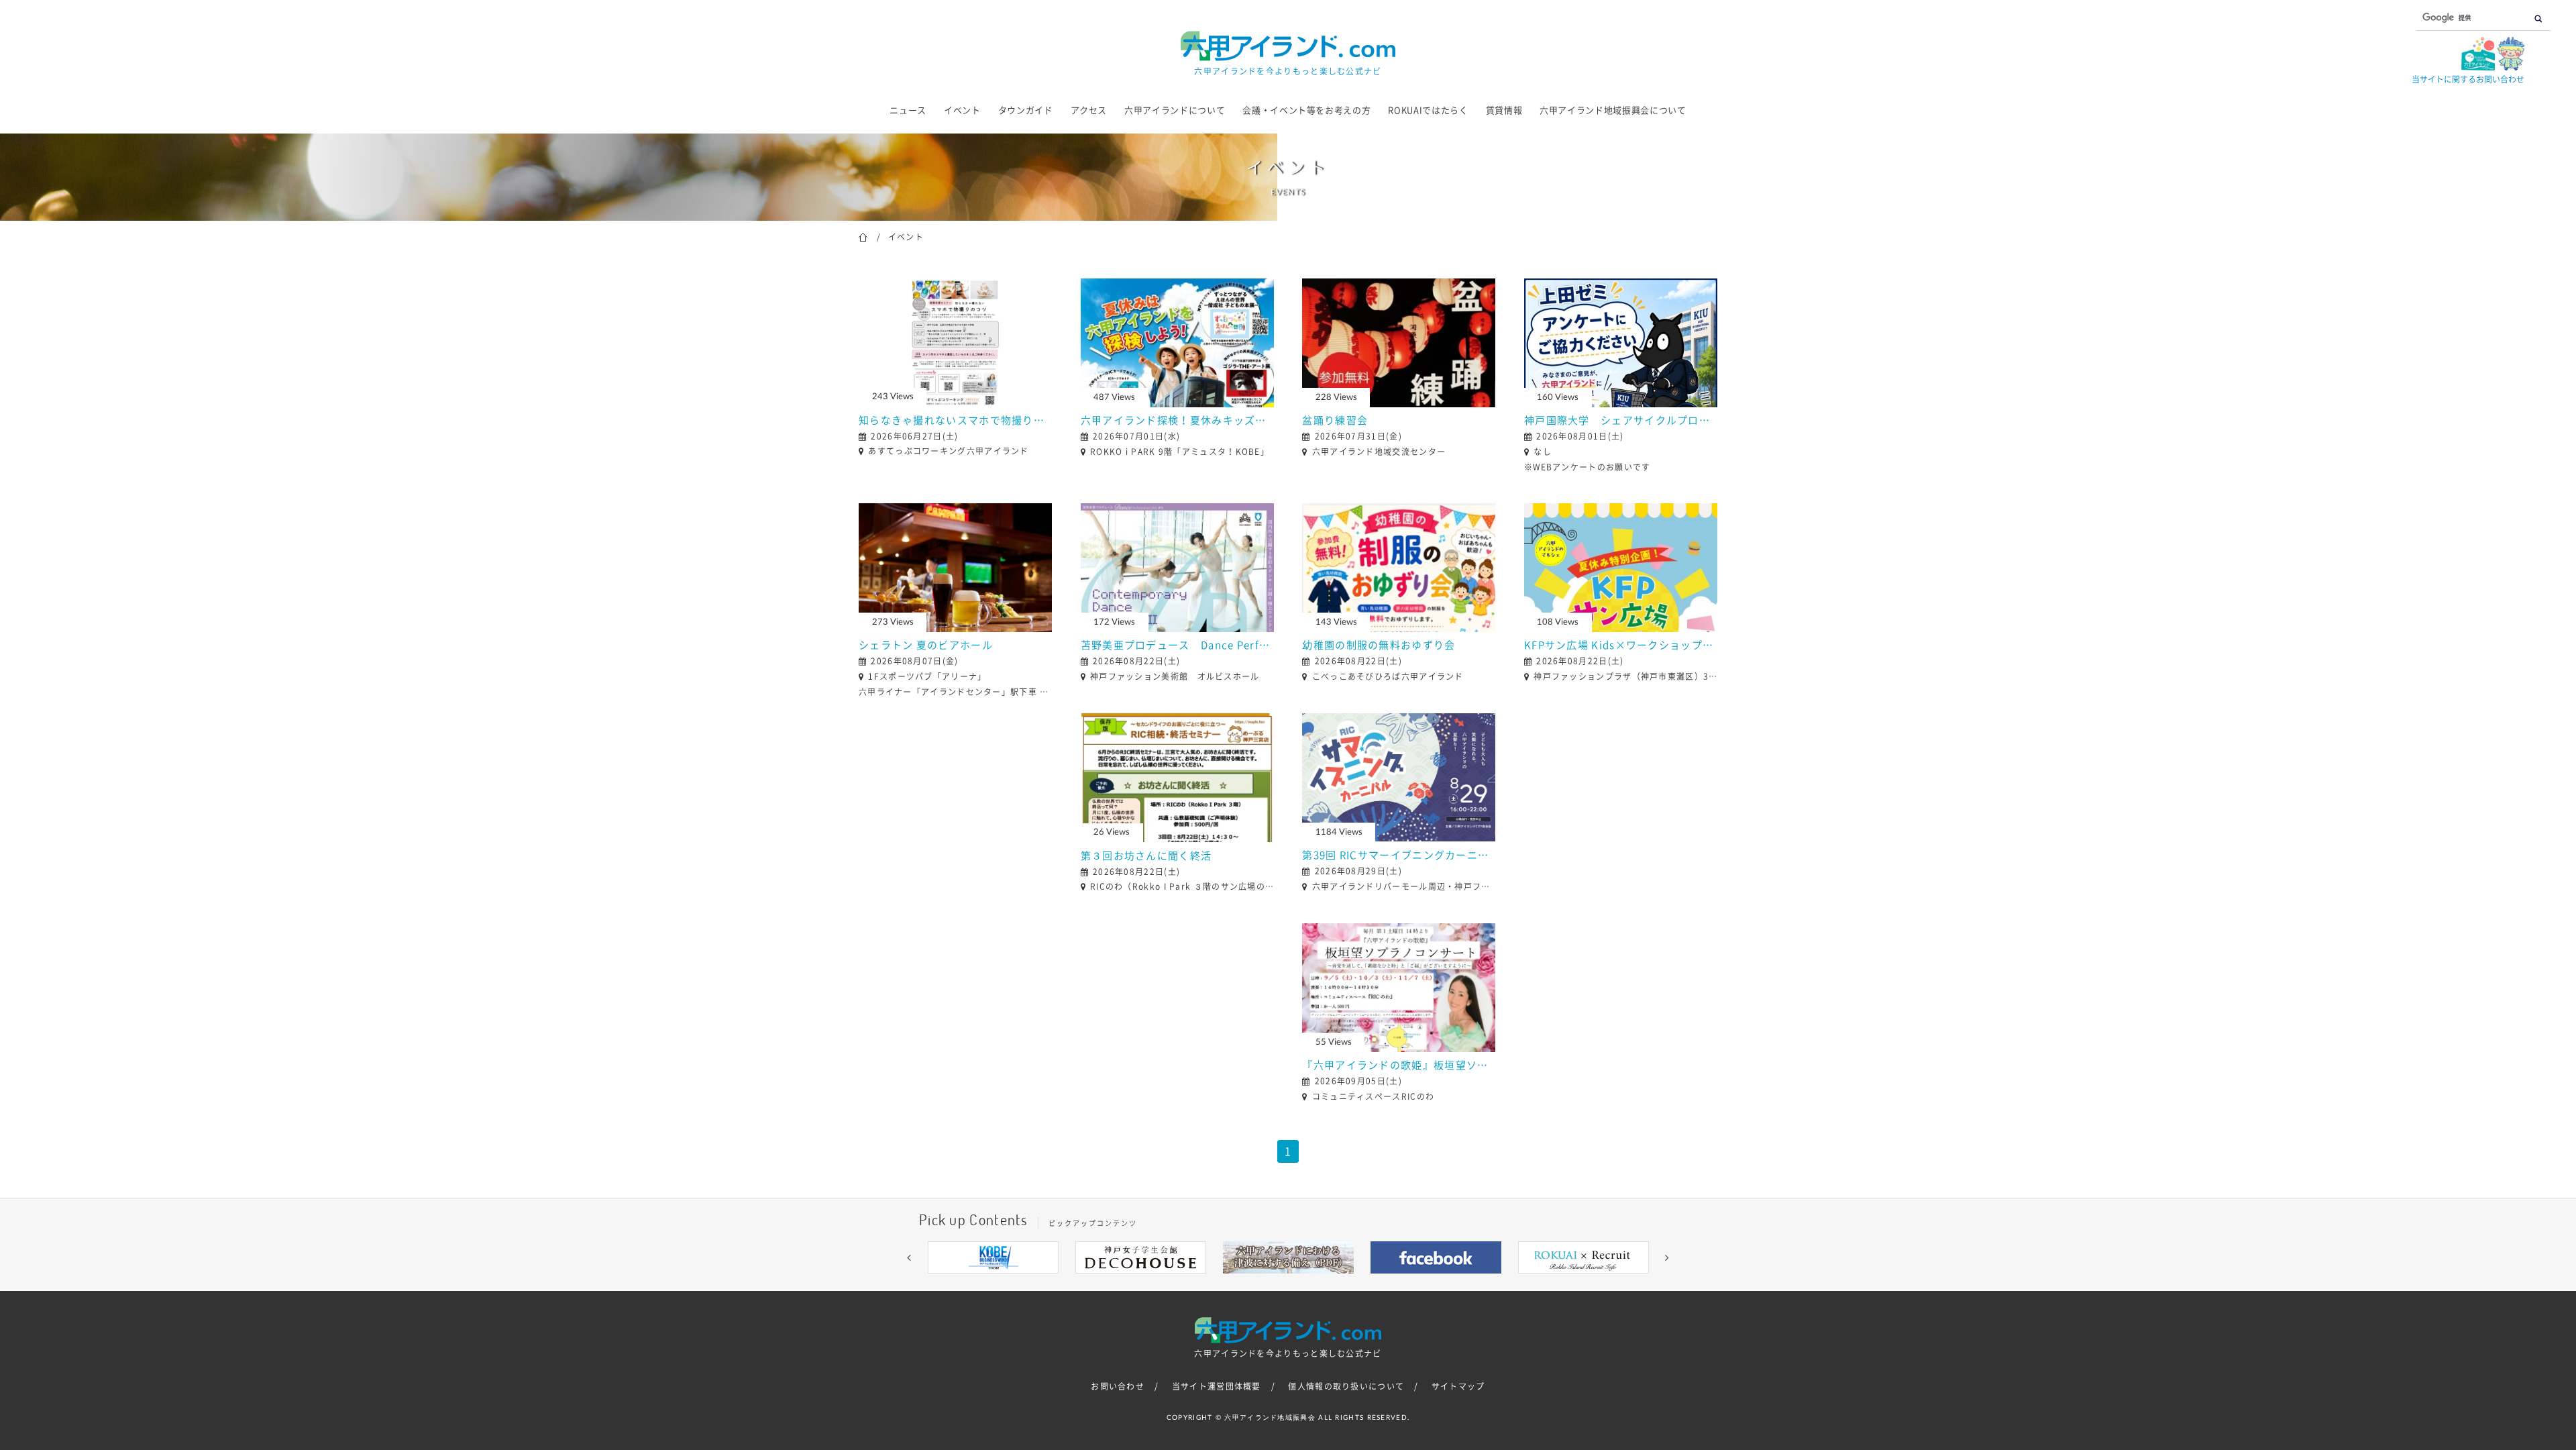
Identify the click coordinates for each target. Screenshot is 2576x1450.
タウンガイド (1026, 110)
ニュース (908, 110)
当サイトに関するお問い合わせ (2468, 79)
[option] (993, 1257)
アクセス (1089, 110)
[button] (909, 1257)
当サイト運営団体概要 (1217, 1386)
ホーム (863, 236)
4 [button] (1268, 1284)
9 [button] (1368, 1284)
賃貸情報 (1504, 110)
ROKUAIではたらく (1428, 110)
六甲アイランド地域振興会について (1613, 110)
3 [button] (1248, 1284)
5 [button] (1288, 1284)
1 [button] (1207, 1284)
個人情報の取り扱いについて (1346, 1386)
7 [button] (1328, 1284)
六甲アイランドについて (1175, 110)
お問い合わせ (1118, 1386)
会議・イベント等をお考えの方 (1306, 110)
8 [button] (1348, 1284)
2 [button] (1228, 1284)
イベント (962, 110)
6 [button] (1308, 1284)
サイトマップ (1458, 1386)
